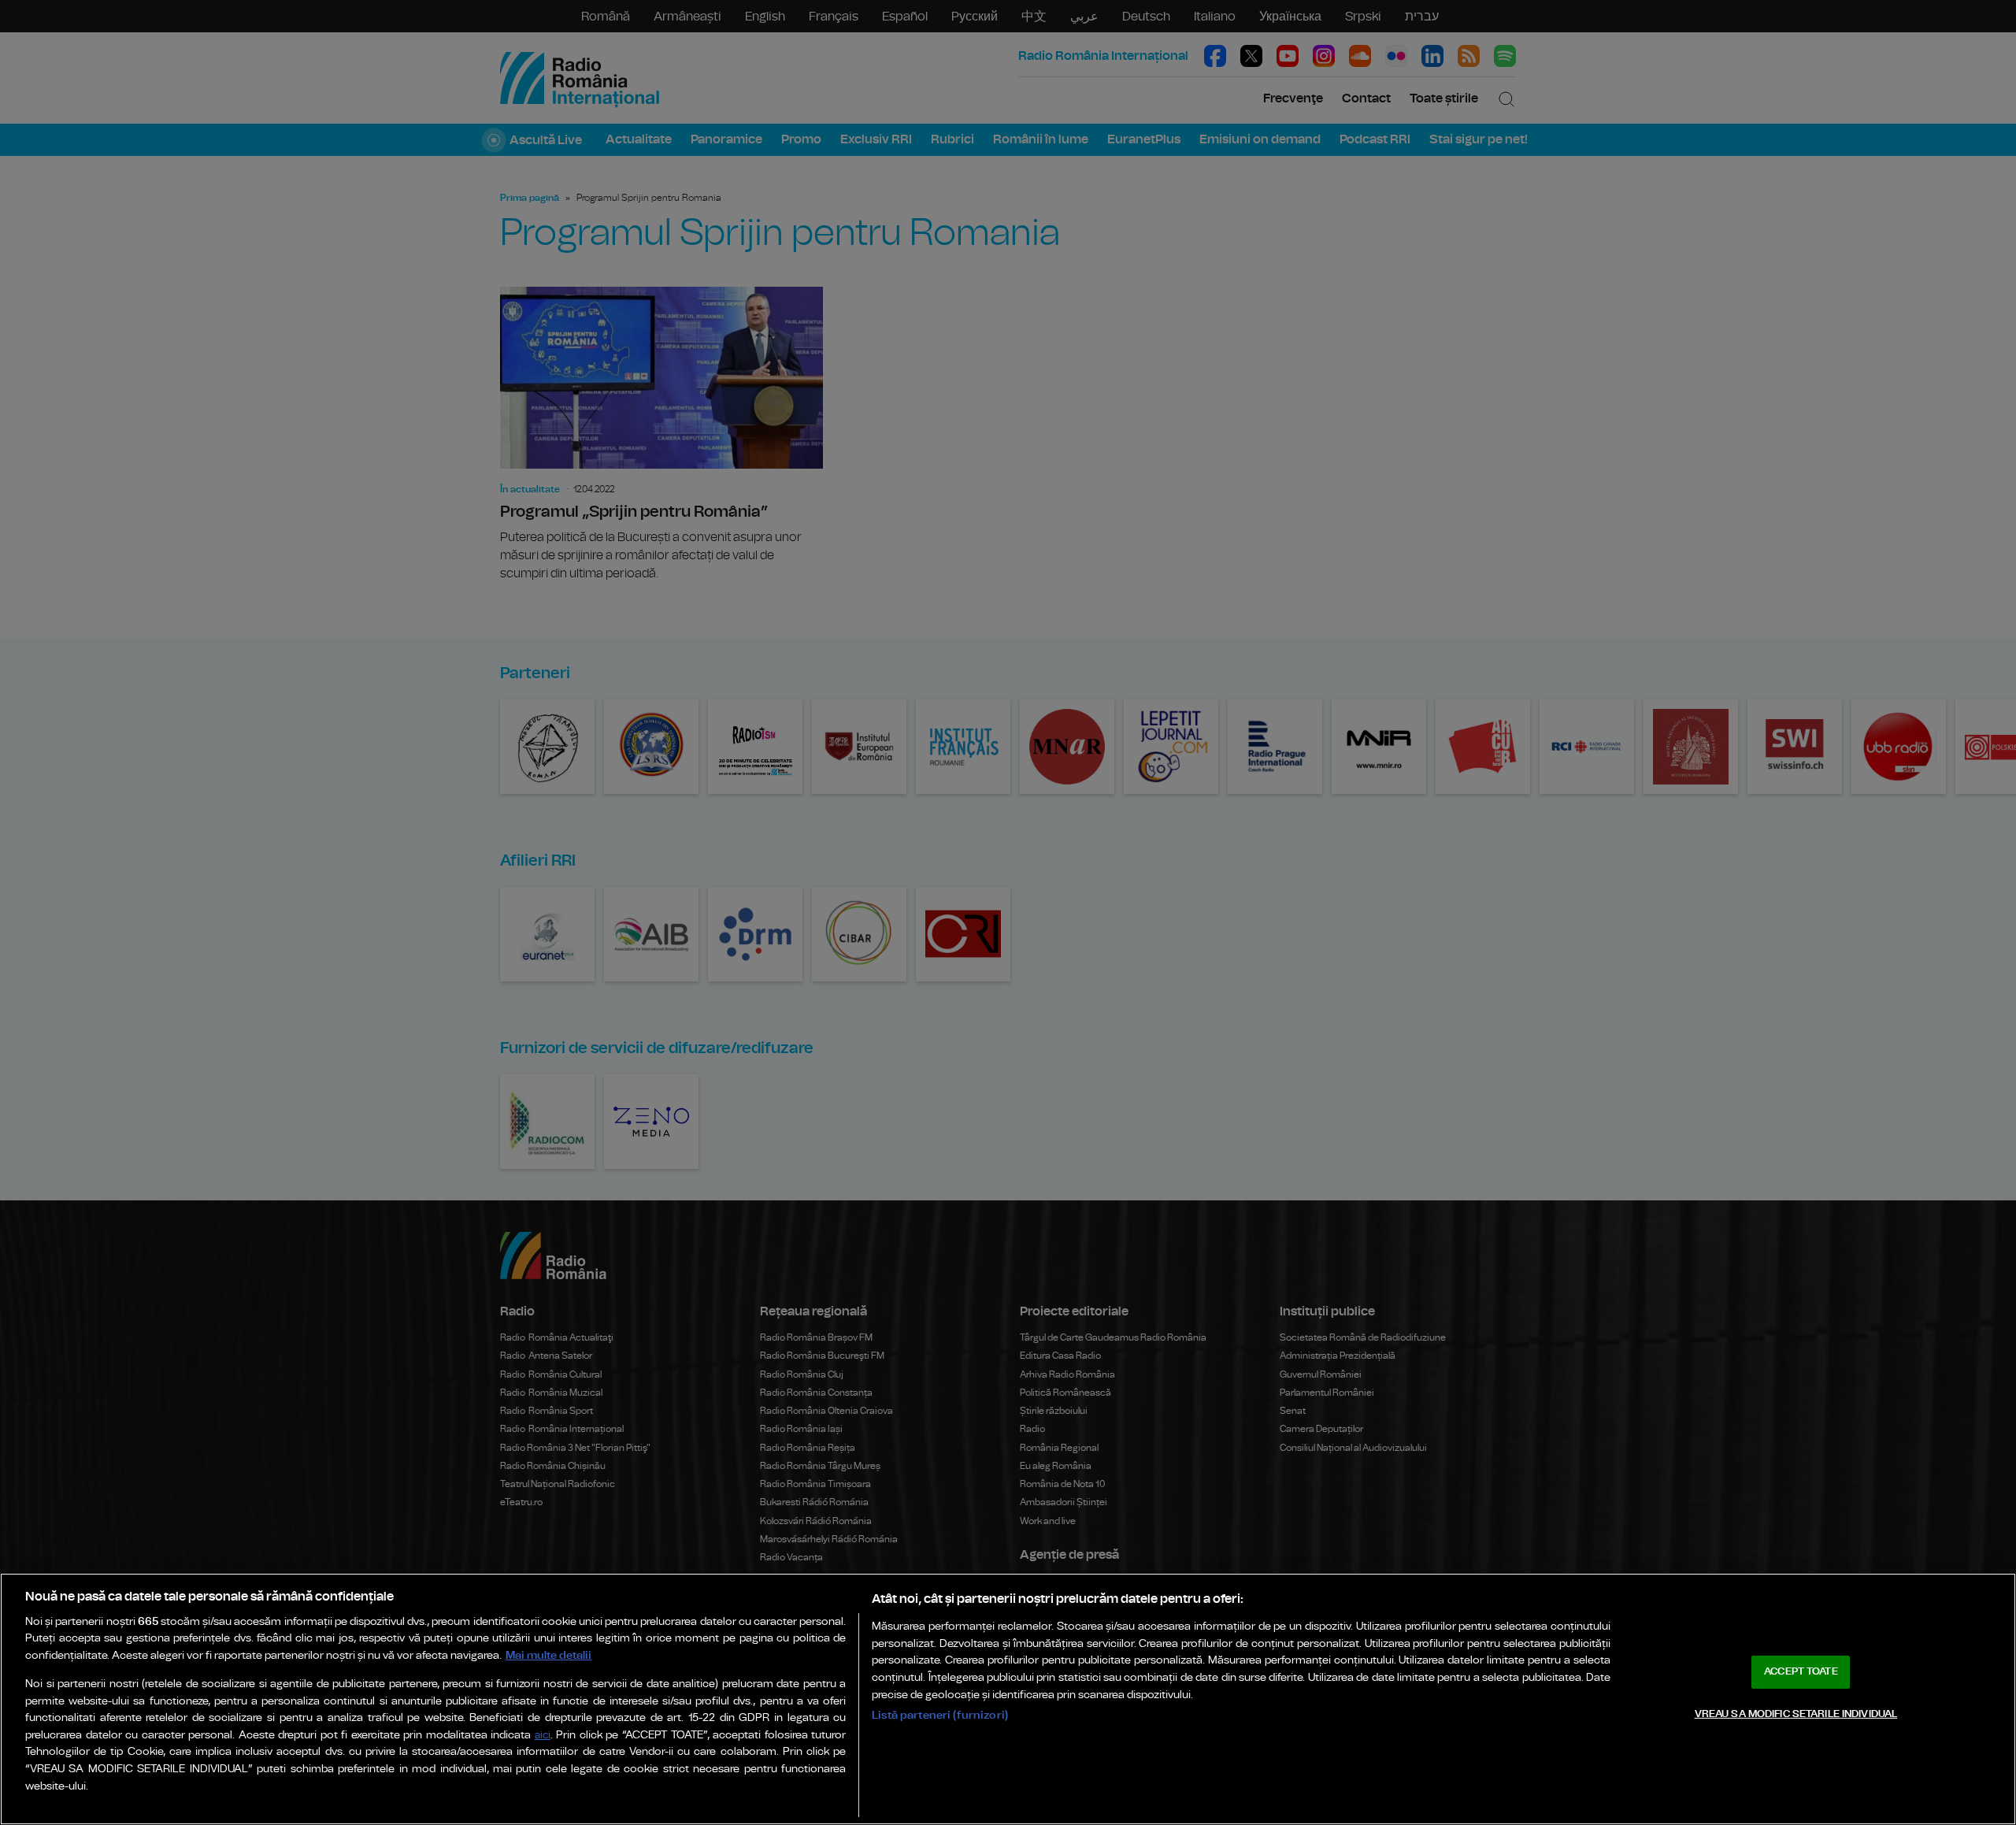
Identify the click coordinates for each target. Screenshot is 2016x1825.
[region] (1008, 1699)
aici (543, 1736)
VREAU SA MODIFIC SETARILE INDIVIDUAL (1796, 1714)
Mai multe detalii (548, 1655)
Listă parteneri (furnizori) (940, 1715)
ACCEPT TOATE (1801, 1672)
